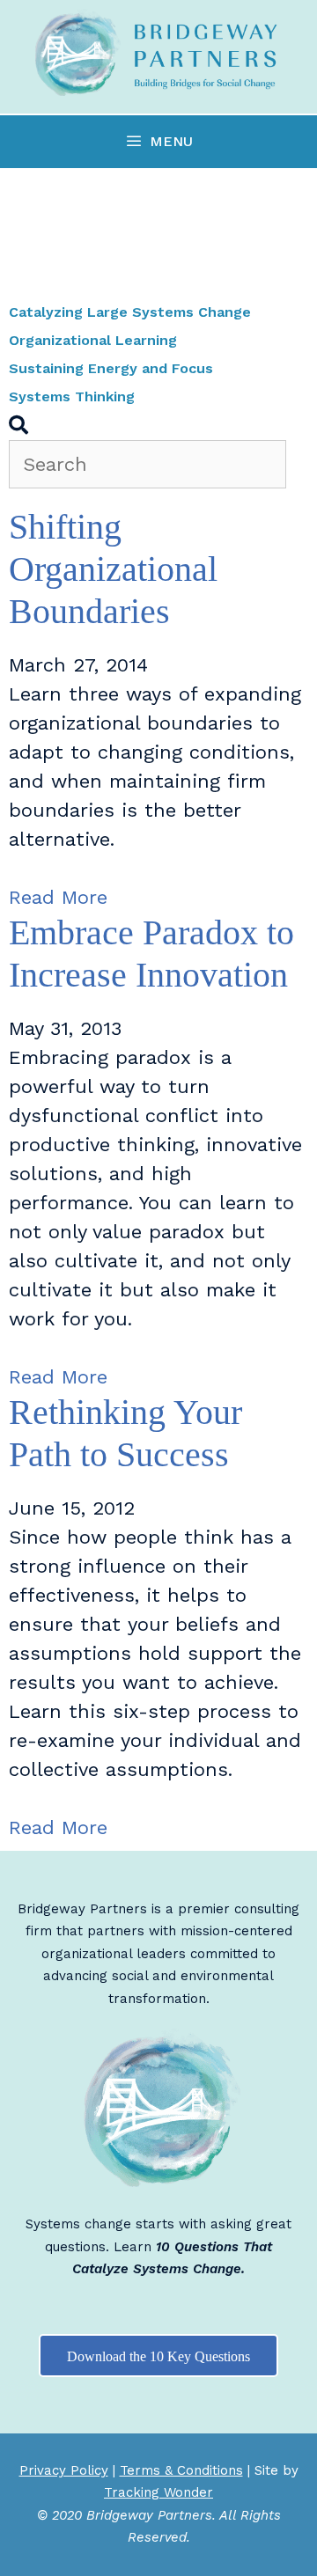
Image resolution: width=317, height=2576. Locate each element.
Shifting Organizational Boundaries (113, 569)
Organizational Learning (93, 340)
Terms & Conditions (181, 2470)
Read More (58, 897)
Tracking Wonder (158, 2492)
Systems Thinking (72, 396)
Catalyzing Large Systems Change (130, 312)
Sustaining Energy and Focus (111, 368)
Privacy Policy (64, 2470)
